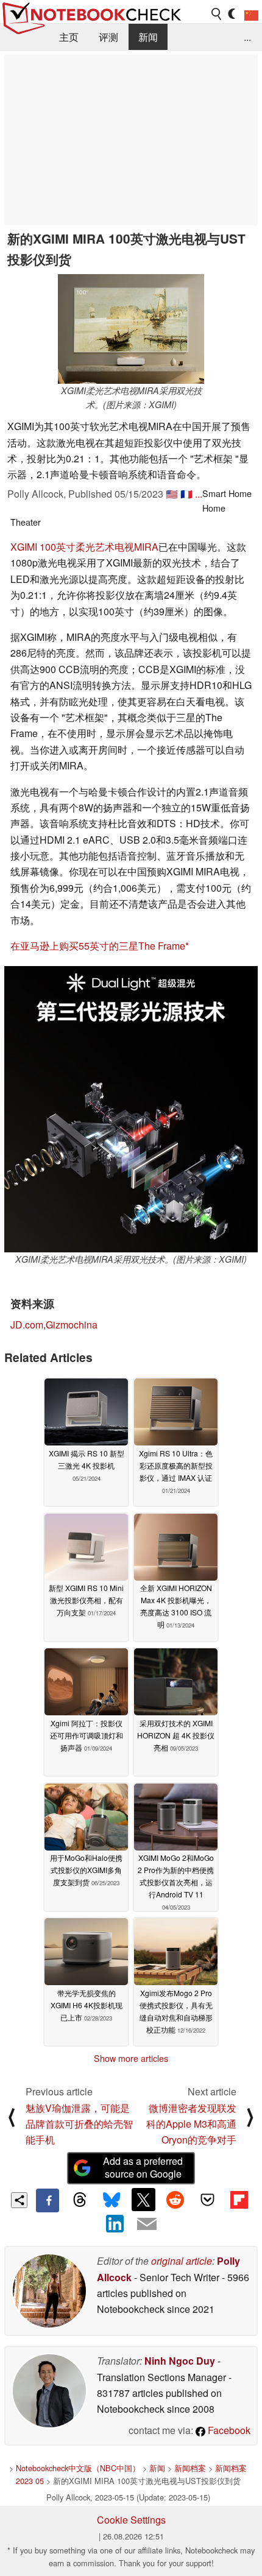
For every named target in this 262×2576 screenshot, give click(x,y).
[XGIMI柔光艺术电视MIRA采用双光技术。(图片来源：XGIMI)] (131, 329)
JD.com (27, 1325)
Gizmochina (72, 1325)
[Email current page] (147, 2225)
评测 (108, 37)
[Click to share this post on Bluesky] (112, 2200)
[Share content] (19, 2200)
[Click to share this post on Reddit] (175, 2200)
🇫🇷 (186, 494)
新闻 (148, 37)
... (247, 37)
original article (182, 2261)
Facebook (228, 2430)
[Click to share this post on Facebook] (48, 2200)
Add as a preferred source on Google (143, 2167)
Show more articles (131, 2058)
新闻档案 (190, 2468)
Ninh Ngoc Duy (180, 2361)
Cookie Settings (131, 2520)
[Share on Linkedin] (115, 2224)
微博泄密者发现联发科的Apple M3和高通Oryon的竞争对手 (191, 2124)
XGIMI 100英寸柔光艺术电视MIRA (84, 547)
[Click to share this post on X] (143, 2200)
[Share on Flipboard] (239, 2200)
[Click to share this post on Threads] (79, 2200)
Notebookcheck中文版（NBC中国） (78, 2468)
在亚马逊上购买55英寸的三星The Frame (98, 946)
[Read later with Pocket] (207, 2200)
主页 (69, 37)
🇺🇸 (172, 494)
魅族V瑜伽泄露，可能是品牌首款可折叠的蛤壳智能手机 (79, 2124)
